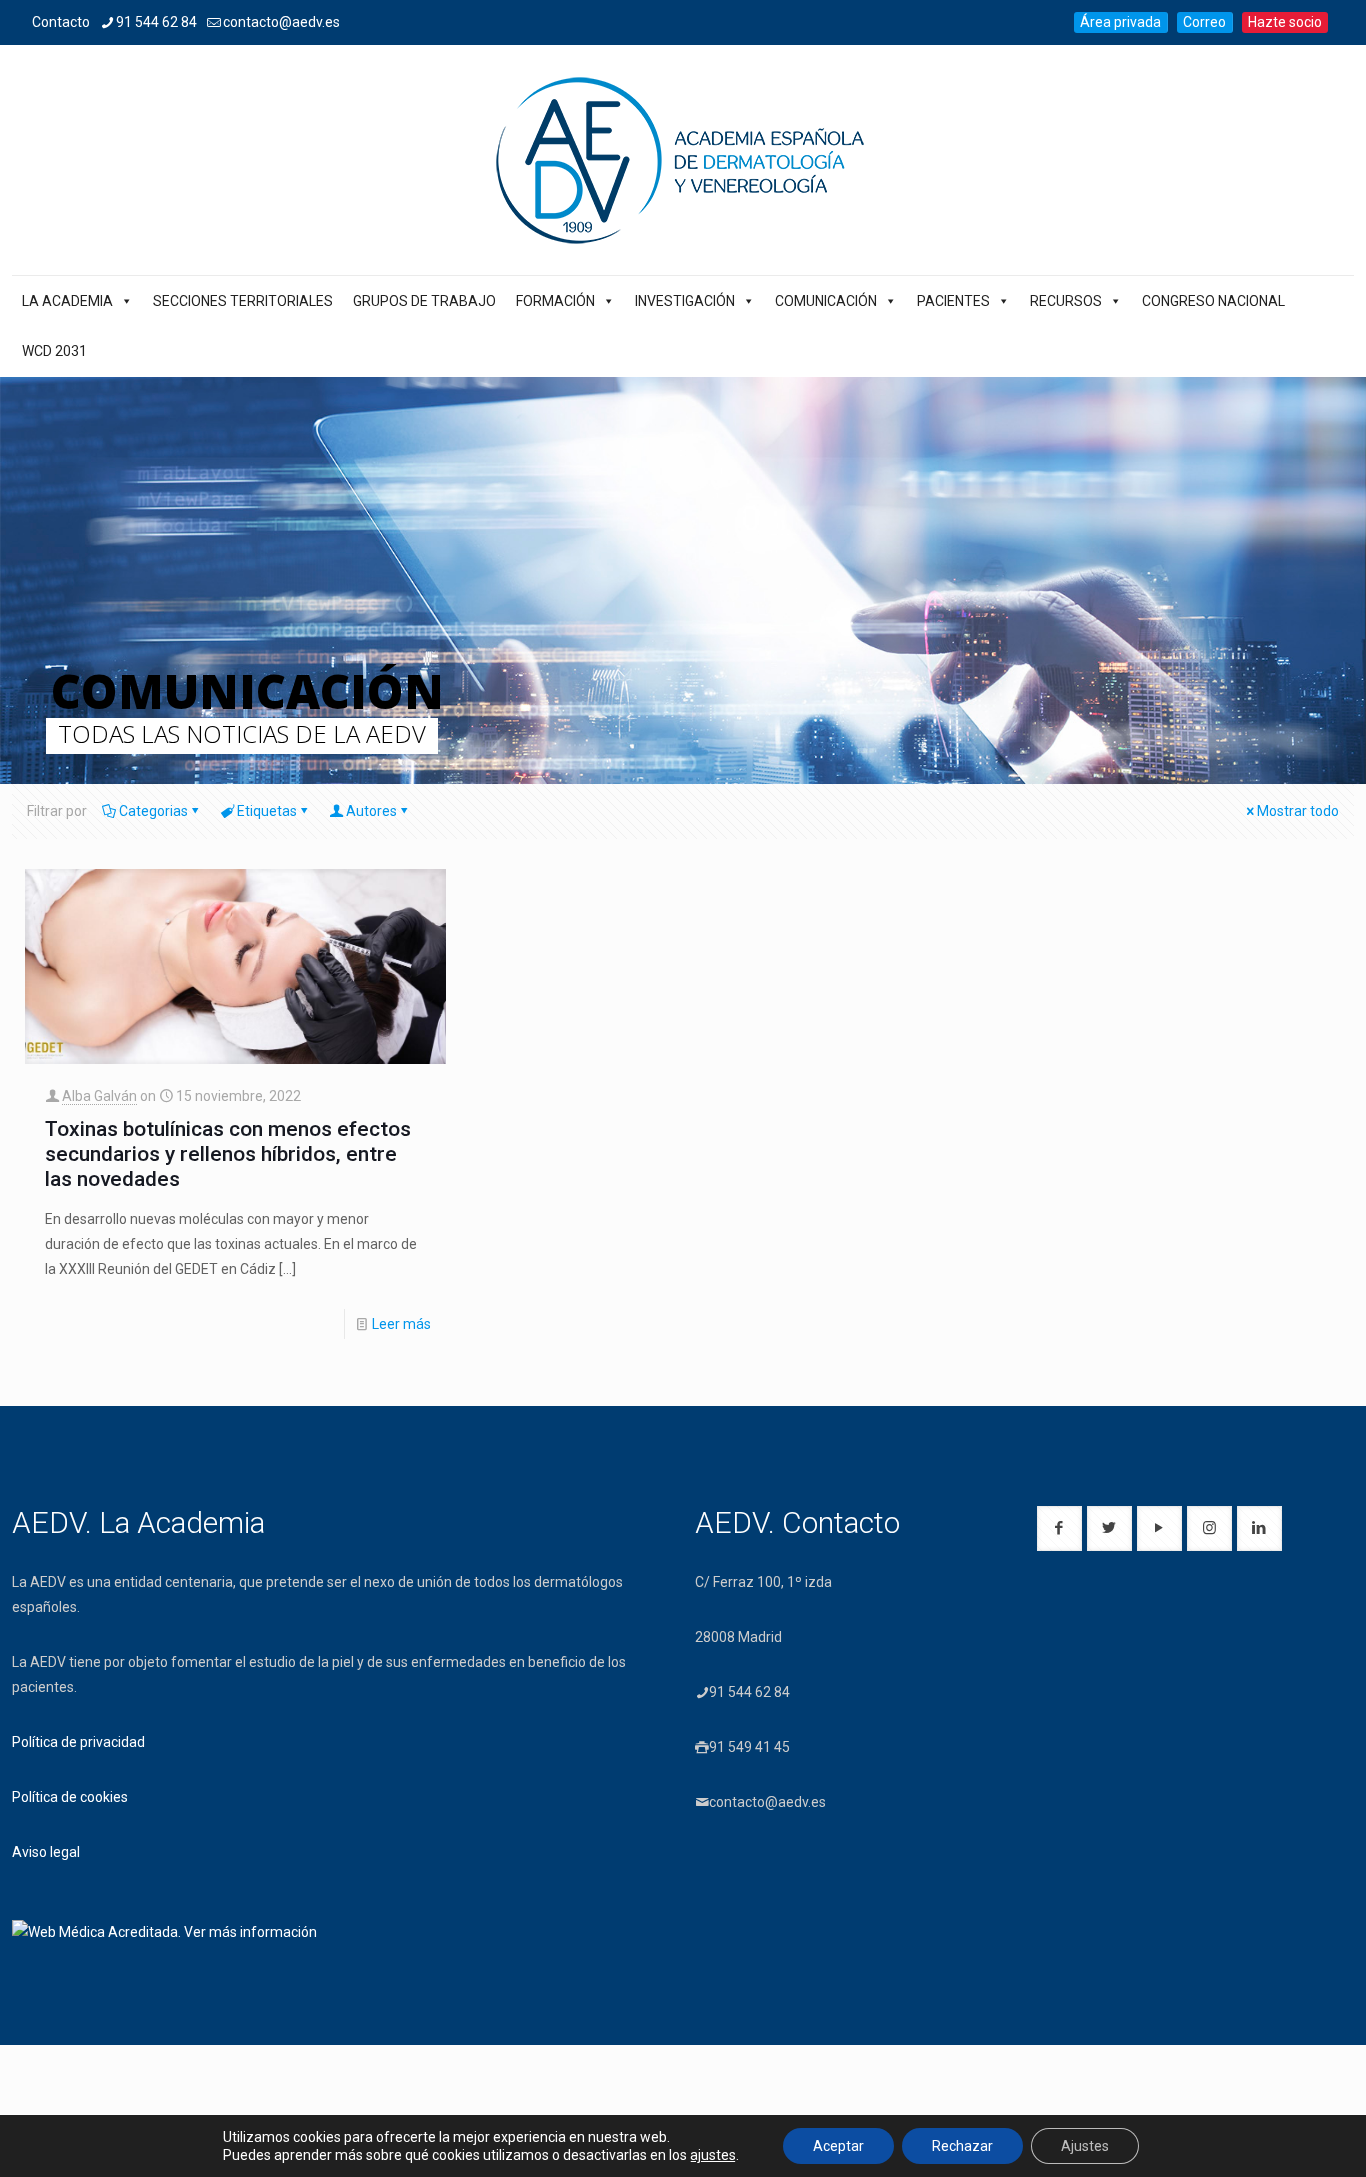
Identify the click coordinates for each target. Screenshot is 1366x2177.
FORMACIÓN (555, 301)
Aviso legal (46, 1852)
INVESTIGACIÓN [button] (685, 301)
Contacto (61, 22)
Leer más (401, 1324)
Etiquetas (267, 811)
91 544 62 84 (156, 22)
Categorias (153, 811)
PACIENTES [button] (953, 301)
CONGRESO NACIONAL (1213, 301)
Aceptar (838, 2146)
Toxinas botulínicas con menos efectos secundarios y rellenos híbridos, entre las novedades (228, 1154)
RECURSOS (1066, 301)
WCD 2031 (54, 351)
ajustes (713, 2155)
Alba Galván (99, 1096)
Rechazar (962, 2146)
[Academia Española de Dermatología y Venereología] (683, 160)
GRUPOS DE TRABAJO (424, 301)
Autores (371, 811)
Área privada (1120, 22)
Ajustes (1085, 2146)
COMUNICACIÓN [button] (826, 301)
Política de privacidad (78, 1742)
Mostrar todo (1298, 811)
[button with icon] (1059, 1528)
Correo (1204, 22)
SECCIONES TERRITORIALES (243, 301)
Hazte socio (1285, 22)
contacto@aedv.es (281, 22)
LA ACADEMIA (67, 301)
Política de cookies (70, 1797)
